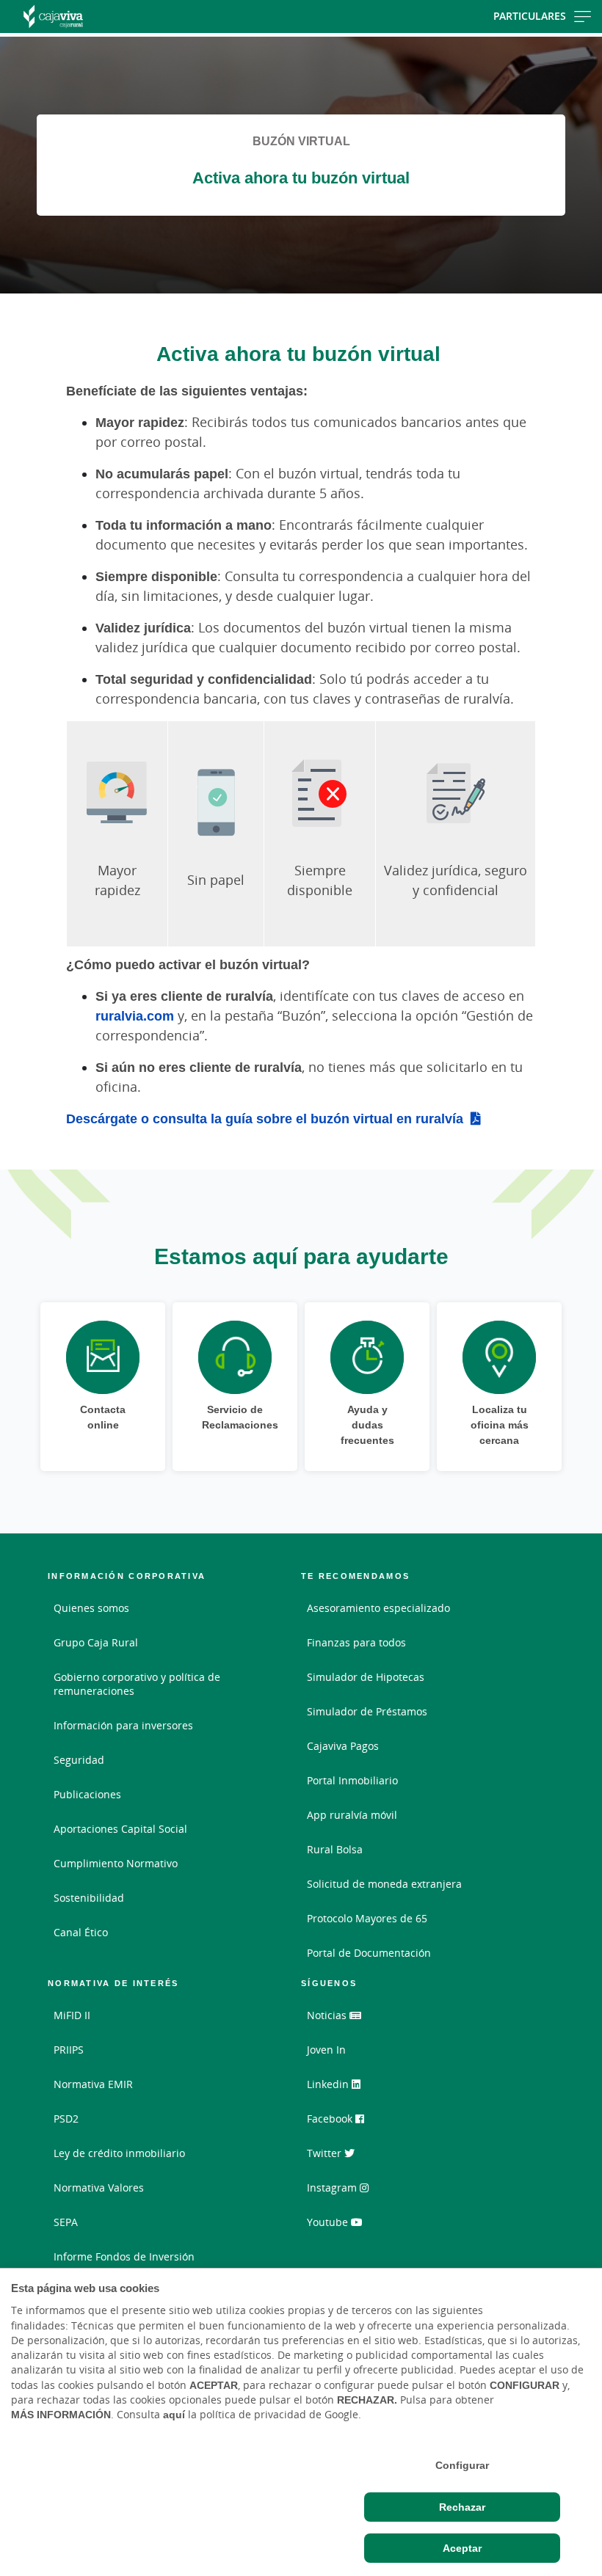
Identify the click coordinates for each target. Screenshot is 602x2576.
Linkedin (329, 2084)
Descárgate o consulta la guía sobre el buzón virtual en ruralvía (265, 1118)
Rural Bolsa (335, 1849)
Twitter (326, 2153)
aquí (174, 2415)
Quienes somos (91, 1608)
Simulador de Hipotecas (366, 1677)
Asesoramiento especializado (378, 1608)
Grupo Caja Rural (96, 1642)
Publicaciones (87, 1794)
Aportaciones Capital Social (120, 1829)
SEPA (66, 2222)
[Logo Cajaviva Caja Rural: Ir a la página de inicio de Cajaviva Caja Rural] (96, 17)
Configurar (462, 2465)
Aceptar (462, 2548)
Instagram (333, 2188)
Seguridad (79, 1760)
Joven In (326, 2050)
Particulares (530, 16)
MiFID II (72, 2015)
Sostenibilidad (89, 1898)
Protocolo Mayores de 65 (367, 1918)
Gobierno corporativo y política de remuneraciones (137, 1684)
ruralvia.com (135, 1015)
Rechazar (462, 2507)
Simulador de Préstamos (367, 1711)
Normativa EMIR (93, 2084)
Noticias (328, 2015)
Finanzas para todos (356, 1642)
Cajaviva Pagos (343, 1746)
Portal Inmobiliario (352, 1780)
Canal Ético (81, 1932)
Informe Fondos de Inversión (124, 2256)
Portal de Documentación (369, 1953)
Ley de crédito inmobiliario (119, 2153)
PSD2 (66, 2119)
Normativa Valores (99, 2188)
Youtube (329, 2222)
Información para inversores (123, 1725)
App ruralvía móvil (352, 1815)
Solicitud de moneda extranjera (384, 1884)
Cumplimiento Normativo (116, 1863)
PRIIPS (69, 2050)
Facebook (331, 2119)
